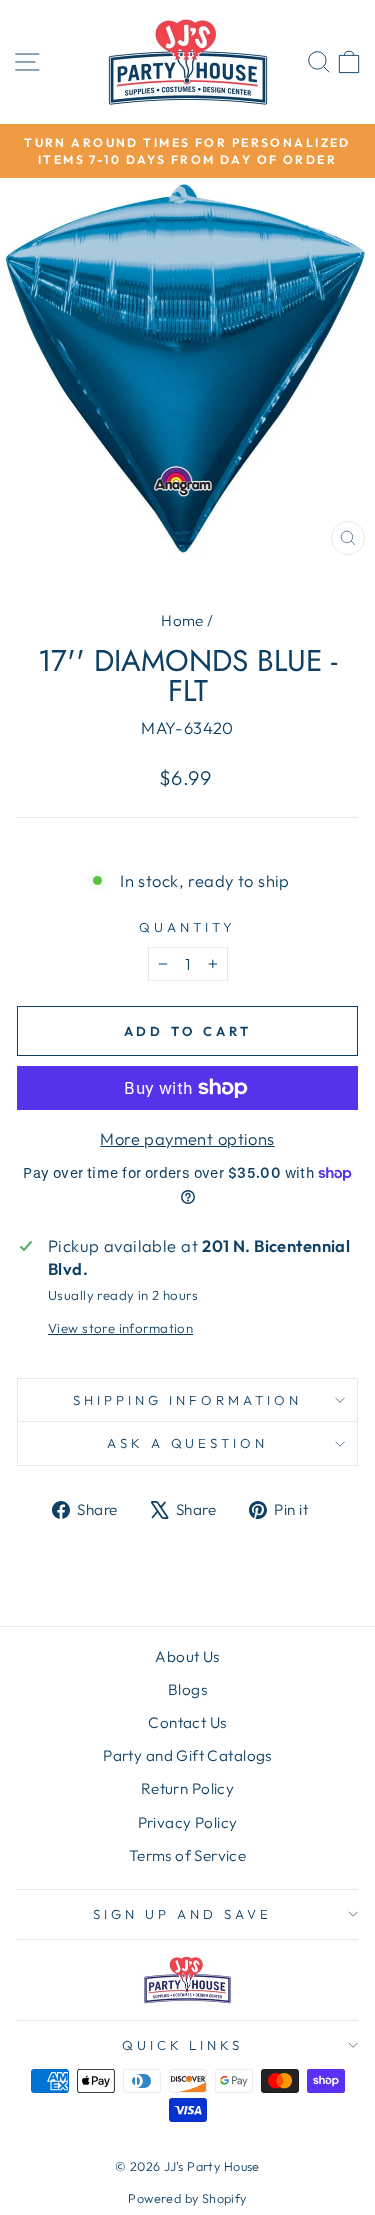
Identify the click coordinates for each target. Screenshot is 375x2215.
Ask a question (188, 1443)
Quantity (187, 927)
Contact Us (187, 1722)
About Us (187, 1656)
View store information (120, 1328)
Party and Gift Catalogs (187, 1755)
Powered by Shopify (187, 2198)
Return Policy (187, 1788)
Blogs (187, 1689)
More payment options (187, 1138)
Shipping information (187, 1400)
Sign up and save (182, 1914)
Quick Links (183, 2045)
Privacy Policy (188, 1822)
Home (182, 620)
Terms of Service (188, 1855)
